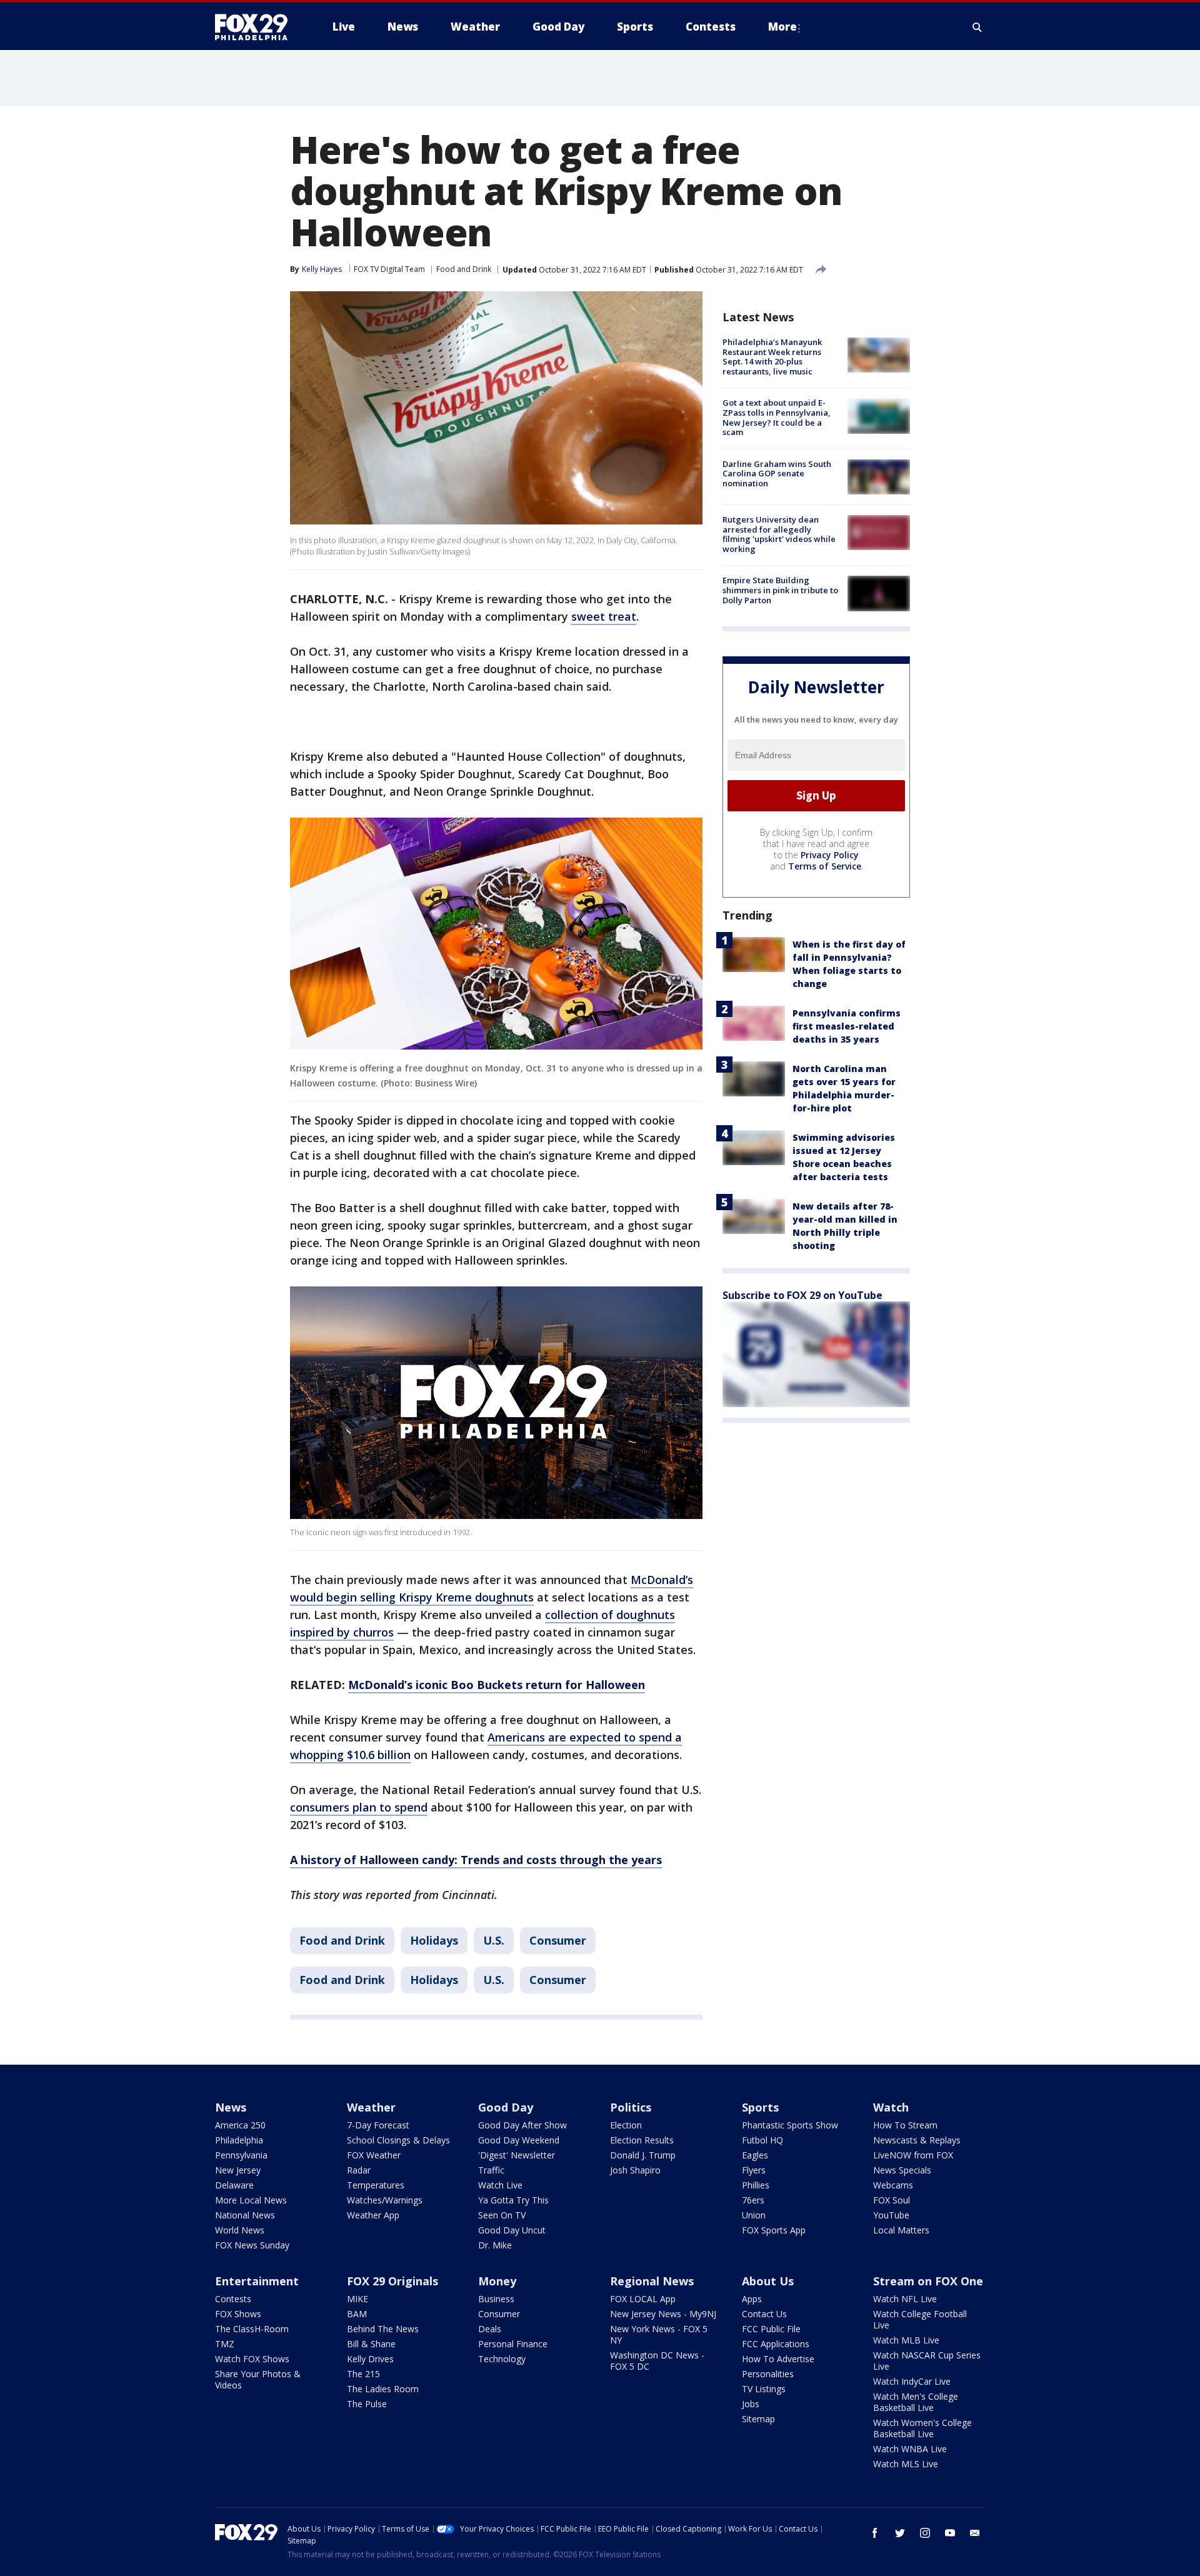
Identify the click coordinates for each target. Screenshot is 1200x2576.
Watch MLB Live (906, 2340)
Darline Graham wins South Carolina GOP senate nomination (777, 474)
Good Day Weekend (519, 2140)
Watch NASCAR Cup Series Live (927, 2361)
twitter (900, 2533)
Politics (631, 2107)
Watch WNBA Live (910, 2449)
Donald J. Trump (643, 2155)
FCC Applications (776, 2344)
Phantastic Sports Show (790, 2125)
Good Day (506, 2107)
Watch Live (500, 2185)
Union (754, 2215)
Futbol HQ (762, 2140)
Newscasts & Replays (917, 2140)
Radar (359, 2170)
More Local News (251, 2200)
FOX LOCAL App (643, 2299)
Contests (233, 2299)
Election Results (642, 2140)
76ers (753, 2200)
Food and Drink (464, 269)
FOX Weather (374, 2155)
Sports (760, 2107)
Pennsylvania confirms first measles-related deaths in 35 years (847, 1025)
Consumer (558, 1940)
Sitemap (758, 2419)
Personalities (768, 2374)
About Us (768, 2281)
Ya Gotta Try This (513, 2200)
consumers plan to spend (359, 1807)
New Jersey (238, 2170)
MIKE (357, 2299)
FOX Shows (238, 2314)
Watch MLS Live (906, 2464)
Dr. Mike (495, 2245)
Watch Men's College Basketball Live (916, 2402)
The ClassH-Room (252, 2329)
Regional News (652, 2281)
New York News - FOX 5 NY (659, 2334)
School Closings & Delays (398, 2140)
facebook (875, 2533)
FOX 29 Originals (392, 2281)
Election (626, 2125)
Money (497, 2281)
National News (245, 2215)
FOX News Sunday (252, 2245)
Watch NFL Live (905, 2299)
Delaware (234, 2185)
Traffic (491, 2170)
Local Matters (901, 2230)
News (231, 2107)
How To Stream (905, 2125)
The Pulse (367, 2404)
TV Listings (764, 2389)
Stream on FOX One (928, 2281)
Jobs (751, 2404)
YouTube (891, 2215)
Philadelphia (239, 2140)
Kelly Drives (370, 2359)
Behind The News (383, 2329)
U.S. (494, 1940)
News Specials (902, 2170)
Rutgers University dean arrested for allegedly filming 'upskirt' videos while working (779, 534)
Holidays (434, 1940)
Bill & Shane (371, 2344)
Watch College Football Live (920, 2319)
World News (240, 2230)
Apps (752, 2299)
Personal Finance (513, 2344)
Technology (502, 2359)
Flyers (754, 2170)
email (975, 2533)
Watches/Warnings (385, 2200)
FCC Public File (771, 2329)
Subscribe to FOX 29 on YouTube (802, 1295)
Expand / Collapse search (977, 27)
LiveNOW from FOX (913, 2155)
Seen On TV (502, 2215)
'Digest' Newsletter (517, 2155)
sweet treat (604, 616)
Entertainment (257, 2281)
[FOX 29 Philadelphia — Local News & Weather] (256, 27)
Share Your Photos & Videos (258, 2379)
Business (496, 2299)
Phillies (756, 2185)
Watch (891, 2107)
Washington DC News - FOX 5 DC (657, 2361)
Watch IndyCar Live (912, 2381)
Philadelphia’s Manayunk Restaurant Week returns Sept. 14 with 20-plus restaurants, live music (772, 357)
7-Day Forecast (378, 2125)
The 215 (363, 2374)
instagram (925, 2533)
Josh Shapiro (635, 2170)
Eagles (755, 2155)
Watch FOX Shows (252, 2359)
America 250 (240, 2125)
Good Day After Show (522, 2125)
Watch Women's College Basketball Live (922, 2428)
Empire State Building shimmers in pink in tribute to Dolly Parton (780, 590)
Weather (371, 2107)
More (782, 27)
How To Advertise (778, 2359)
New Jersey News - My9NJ (663, 2314)
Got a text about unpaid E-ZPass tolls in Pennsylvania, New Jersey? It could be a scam (777, 417)
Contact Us (764, 2314)
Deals (490, 2329)
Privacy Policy (830, 854)
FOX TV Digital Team (389, 269)
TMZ (225, 2344)
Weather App (373, 2215)
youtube (950, 2533)
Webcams (893, 2185)
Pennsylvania (241, 2155)
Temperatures (376, 2185)
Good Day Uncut (512, 2230)
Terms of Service (825, 865)
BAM (357, 2314)
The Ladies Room (383, 2389)
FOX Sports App (774, 2230)
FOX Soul (892, 2200)
